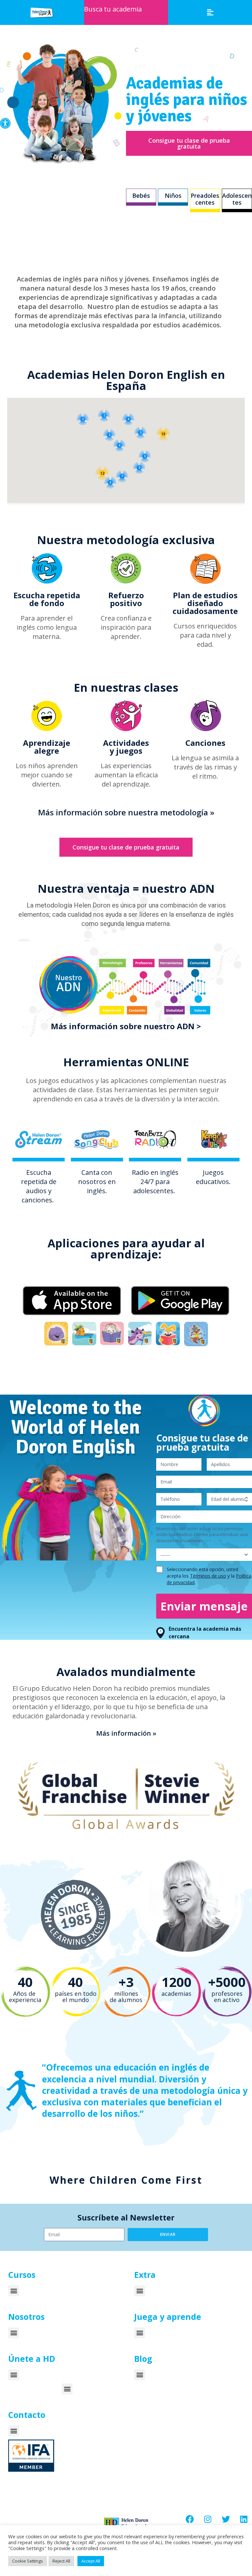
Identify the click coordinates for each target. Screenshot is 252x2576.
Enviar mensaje (204, 1606)
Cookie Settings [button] (28, 2561)
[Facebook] (190, 2519)
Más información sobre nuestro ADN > (126, 1026)
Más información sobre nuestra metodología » (126, 812)
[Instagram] (208, 2519)
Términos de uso (208, 1576)
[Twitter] (226, 2519)
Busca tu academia (113, 9)
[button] (5, 123)
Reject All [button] (61, 2561)
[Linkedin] (244, 2519)
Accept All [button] (91, 2561)
